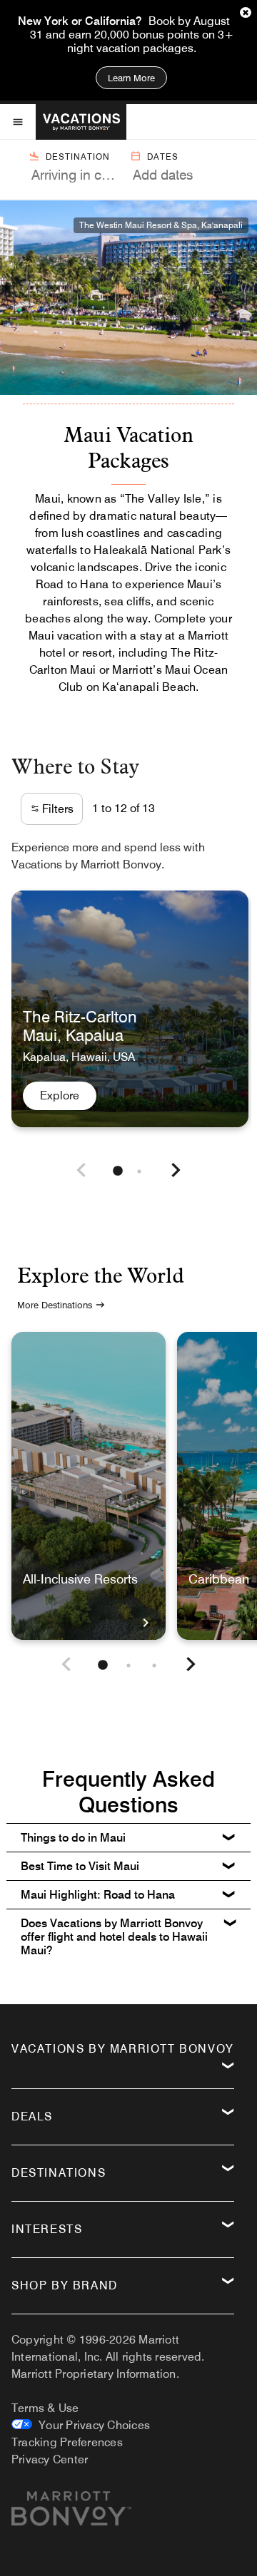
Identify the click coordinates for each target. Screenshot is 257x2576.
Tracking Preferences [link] (67, 2442)
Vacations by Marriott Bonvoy (123, 2049)
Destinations (59, 2173)
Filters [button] (56, 809)
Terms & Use (45, 2408)
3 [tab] (154, 1666)
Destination (78, 156)
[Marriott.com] (71, 2514)
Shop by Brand (65, 2285)
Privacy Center (50, 2459)
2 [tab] (139, 1171)
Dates (163, 156)
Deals (32, 2116)
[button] (81, 1172)
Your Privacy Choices (91, 2425)
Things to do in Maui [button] (73, 1838)
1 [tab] (118, 1171)
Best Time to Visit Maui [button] (80, 1866)
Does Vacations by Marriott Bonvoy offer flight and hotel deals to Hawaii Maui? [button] (114, 1937)
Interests (47, 2229)
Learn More (131, 78)
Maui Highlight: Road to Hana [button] (98, 1895)
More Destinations (55, 1305)
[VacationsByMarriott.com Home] (81, 122)
